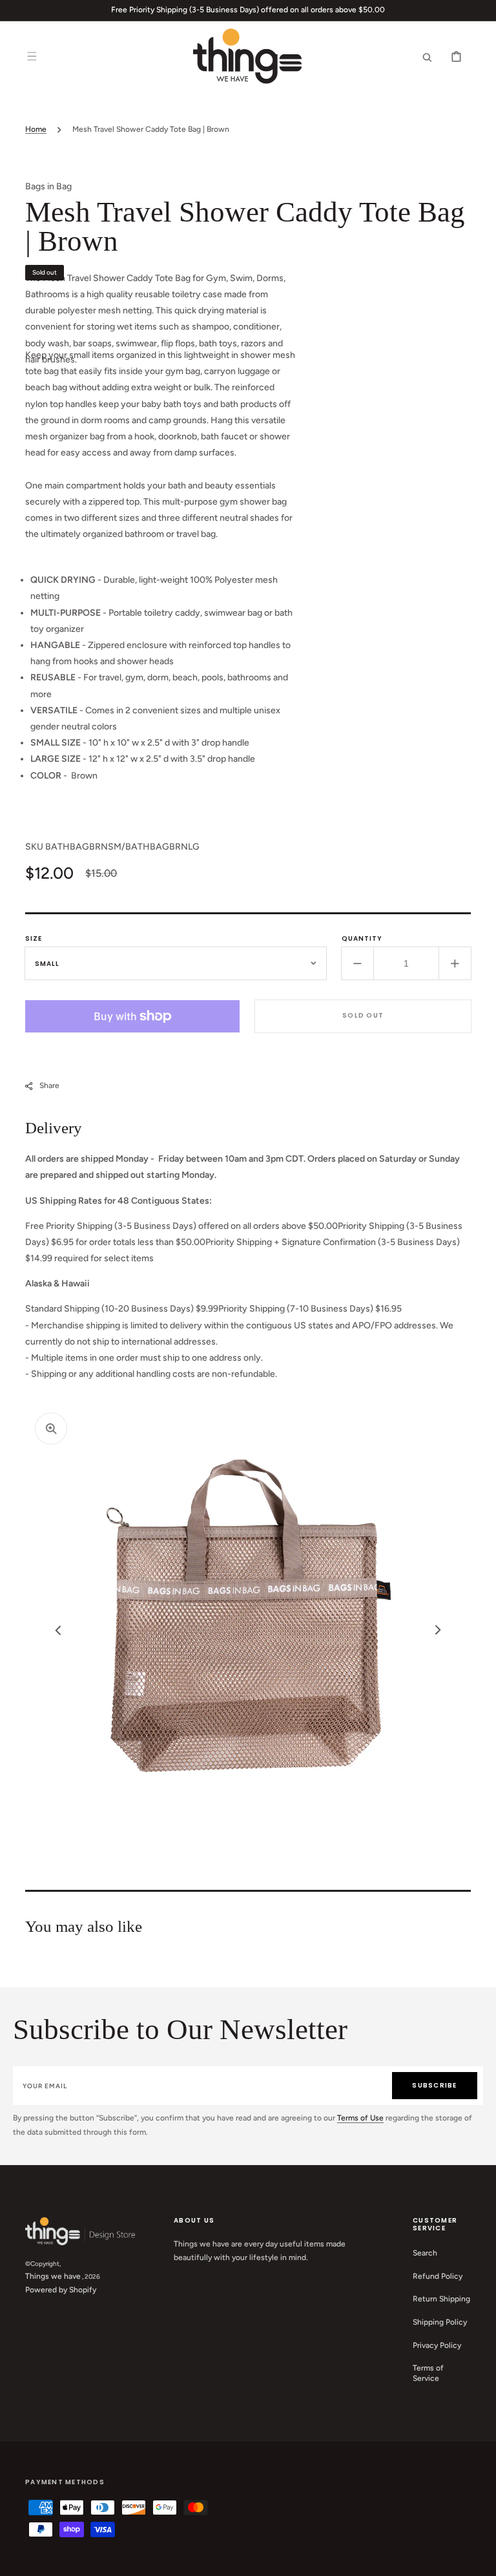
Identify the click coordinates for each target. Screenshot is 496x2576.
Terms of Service (428, 2373)
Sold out (363, 1015)
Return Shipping (441, 2299)
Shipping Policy (440, 2322)
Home (36, 129)
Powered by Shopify (61, 2290)
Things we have (53, 2276)
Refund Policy (438, 2276)
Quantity (362, 938)
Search (425, 2253)
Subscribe (434, 2085)
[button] (32, 56)
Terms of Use (360, 2118)
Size (34, 938)
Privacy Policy (437, 2345)
